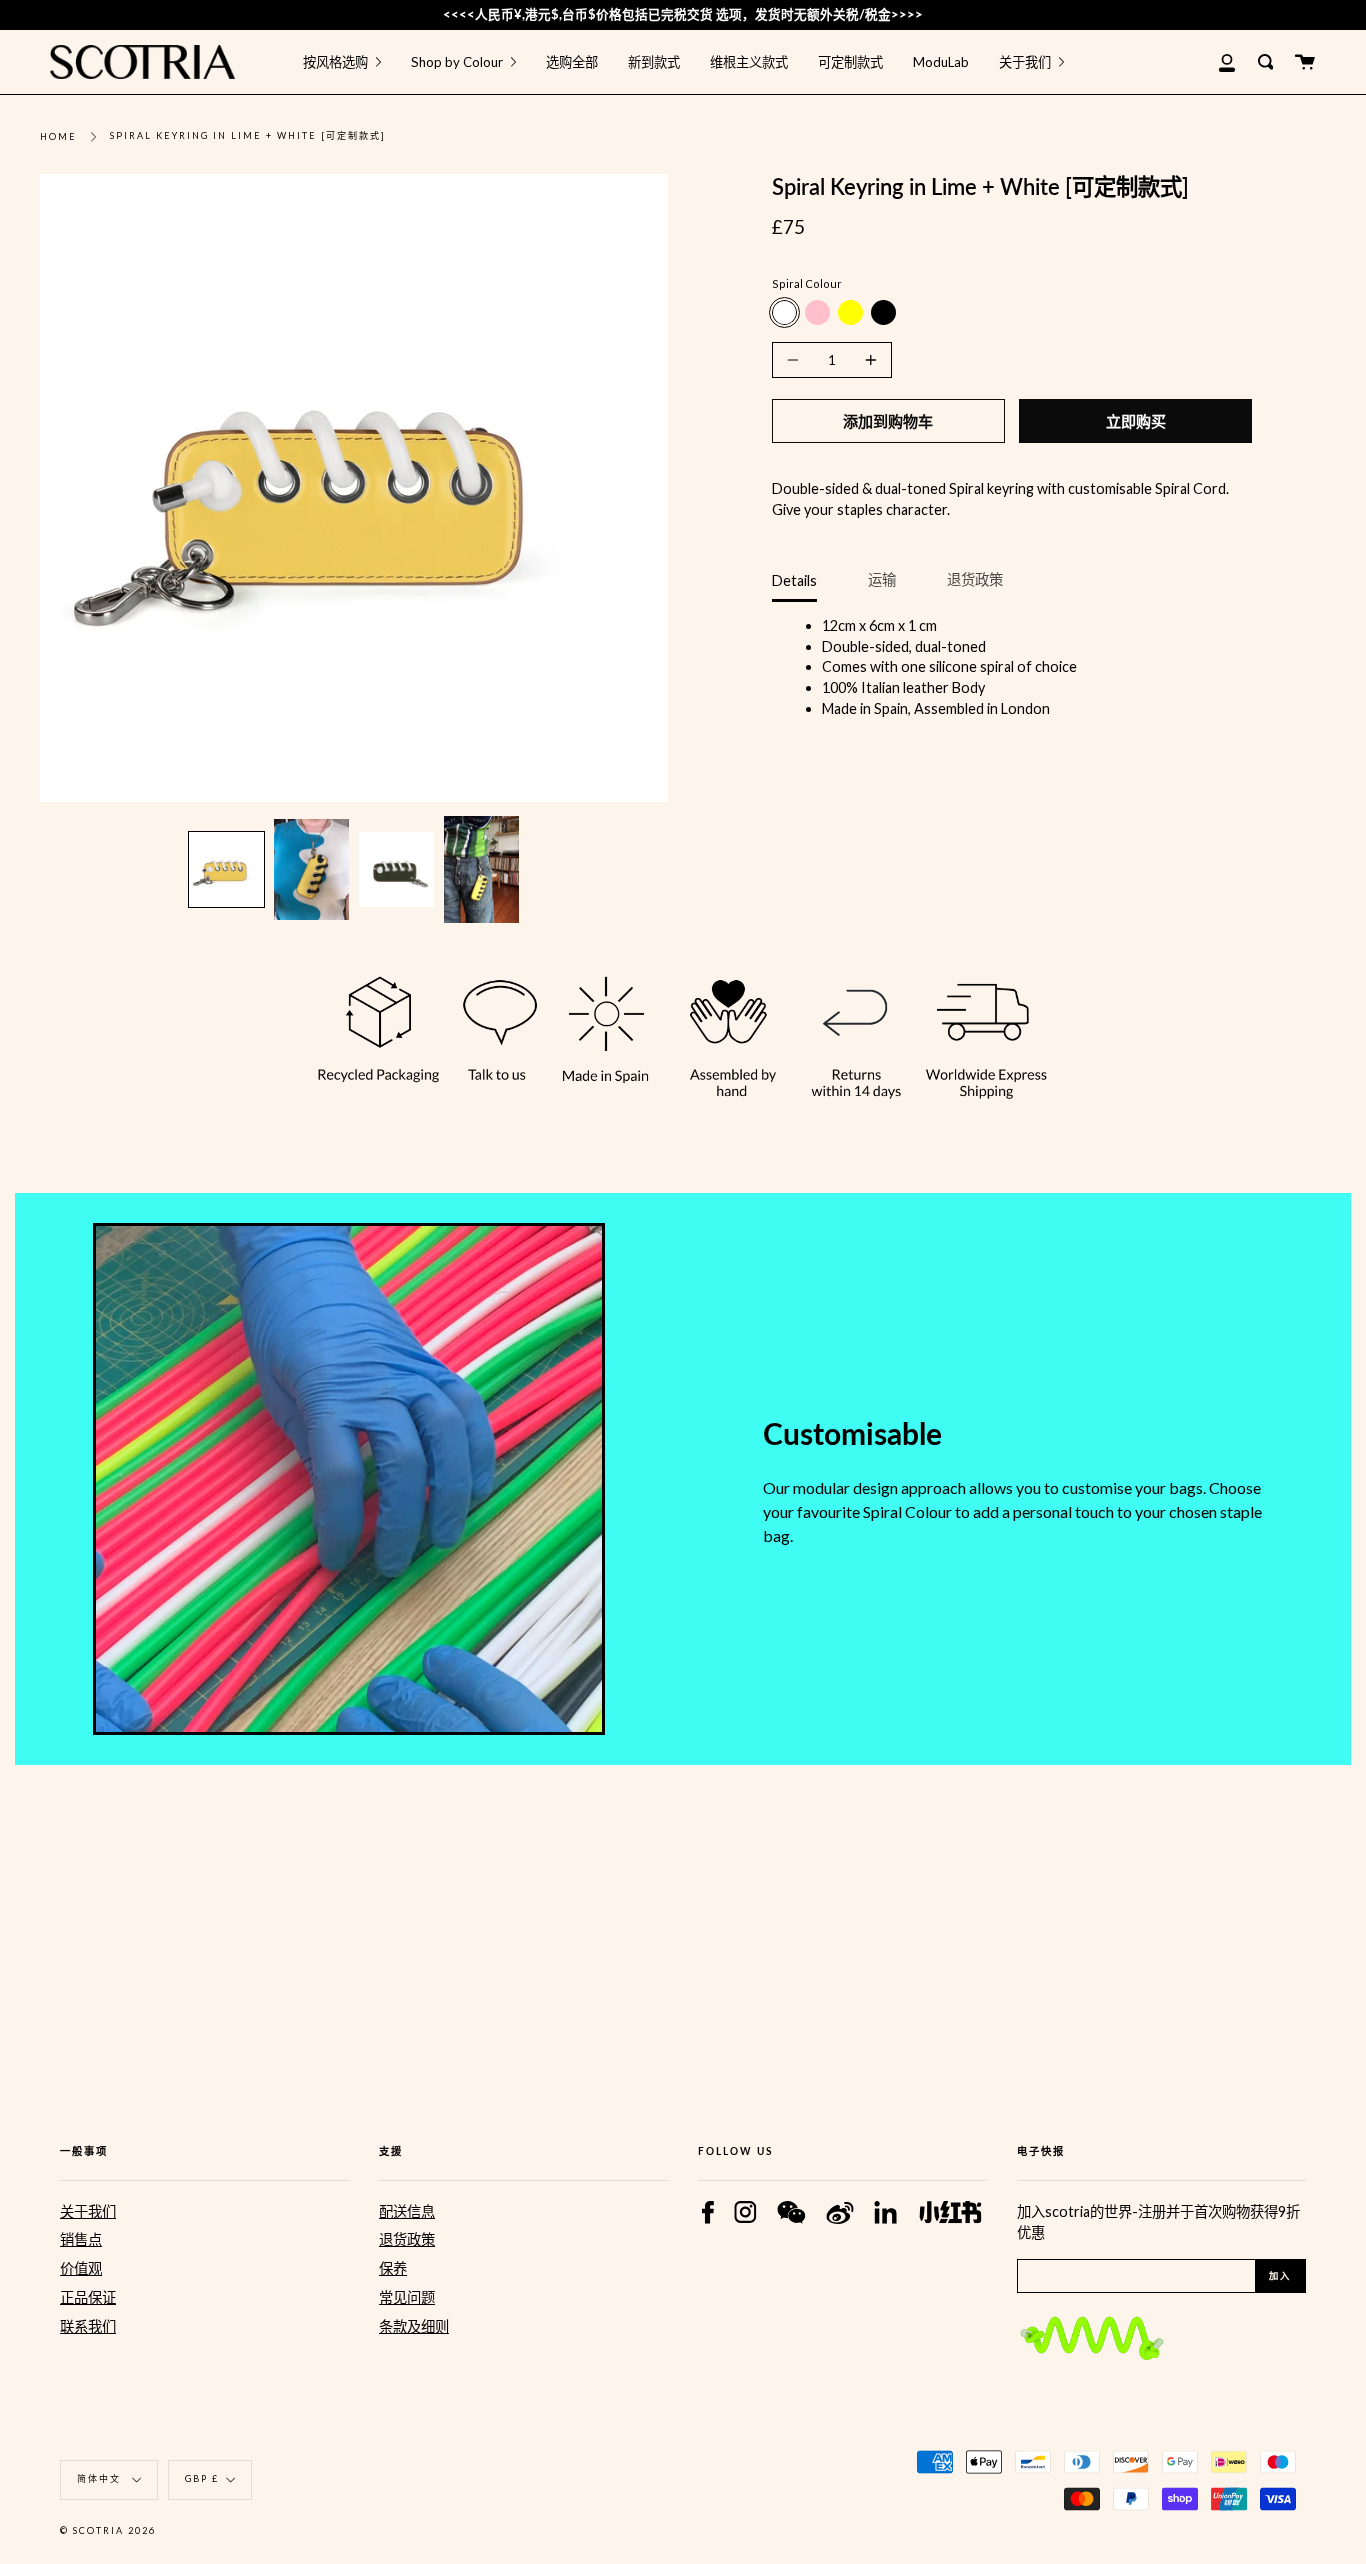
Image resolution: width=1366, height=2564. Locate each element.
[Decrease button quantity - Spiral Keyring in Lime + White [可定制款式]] (796, 360)
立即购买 (1136, 421)
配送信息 (407, 2211)
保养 (393, 2268)
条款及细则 (414, 2326)
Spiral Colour (807, 283)
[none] (226, 869)
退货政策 (975, 579)
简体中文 (101, 2478)
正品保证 (88, 2297)
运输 (882, 579)
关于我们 (88, 2211)
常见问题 (407, 2297)
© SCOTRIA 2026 (108, 2530)
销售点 (81, 2239)
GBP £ (202, 2478)
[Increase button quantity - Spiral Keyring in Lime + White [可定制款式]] (868, 360)
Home (58, 136)
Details (794, 580)
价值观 (81, 2268)
